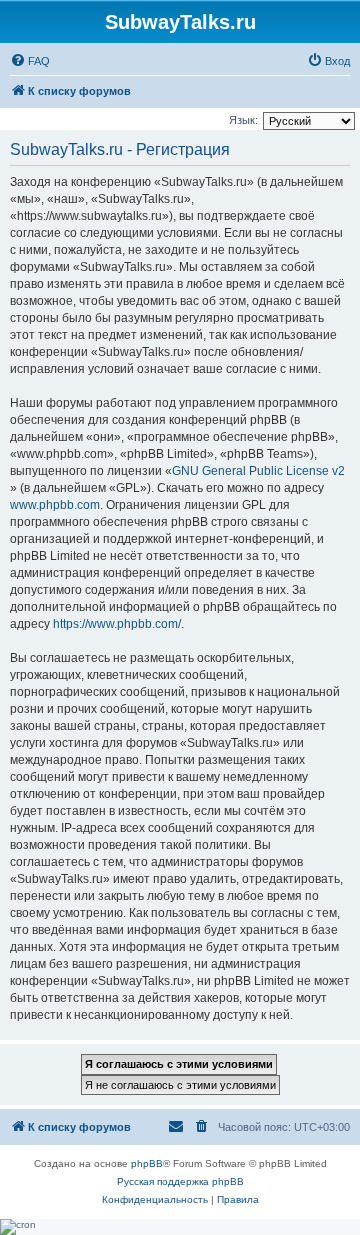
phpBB (147, 1163)
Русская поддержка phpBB (180, 1181)
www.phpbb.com (55, 505)
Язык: (243, 120)
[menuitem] (30, 61)
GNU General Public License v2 (258, 471)
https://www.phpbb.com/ (117, 624)
